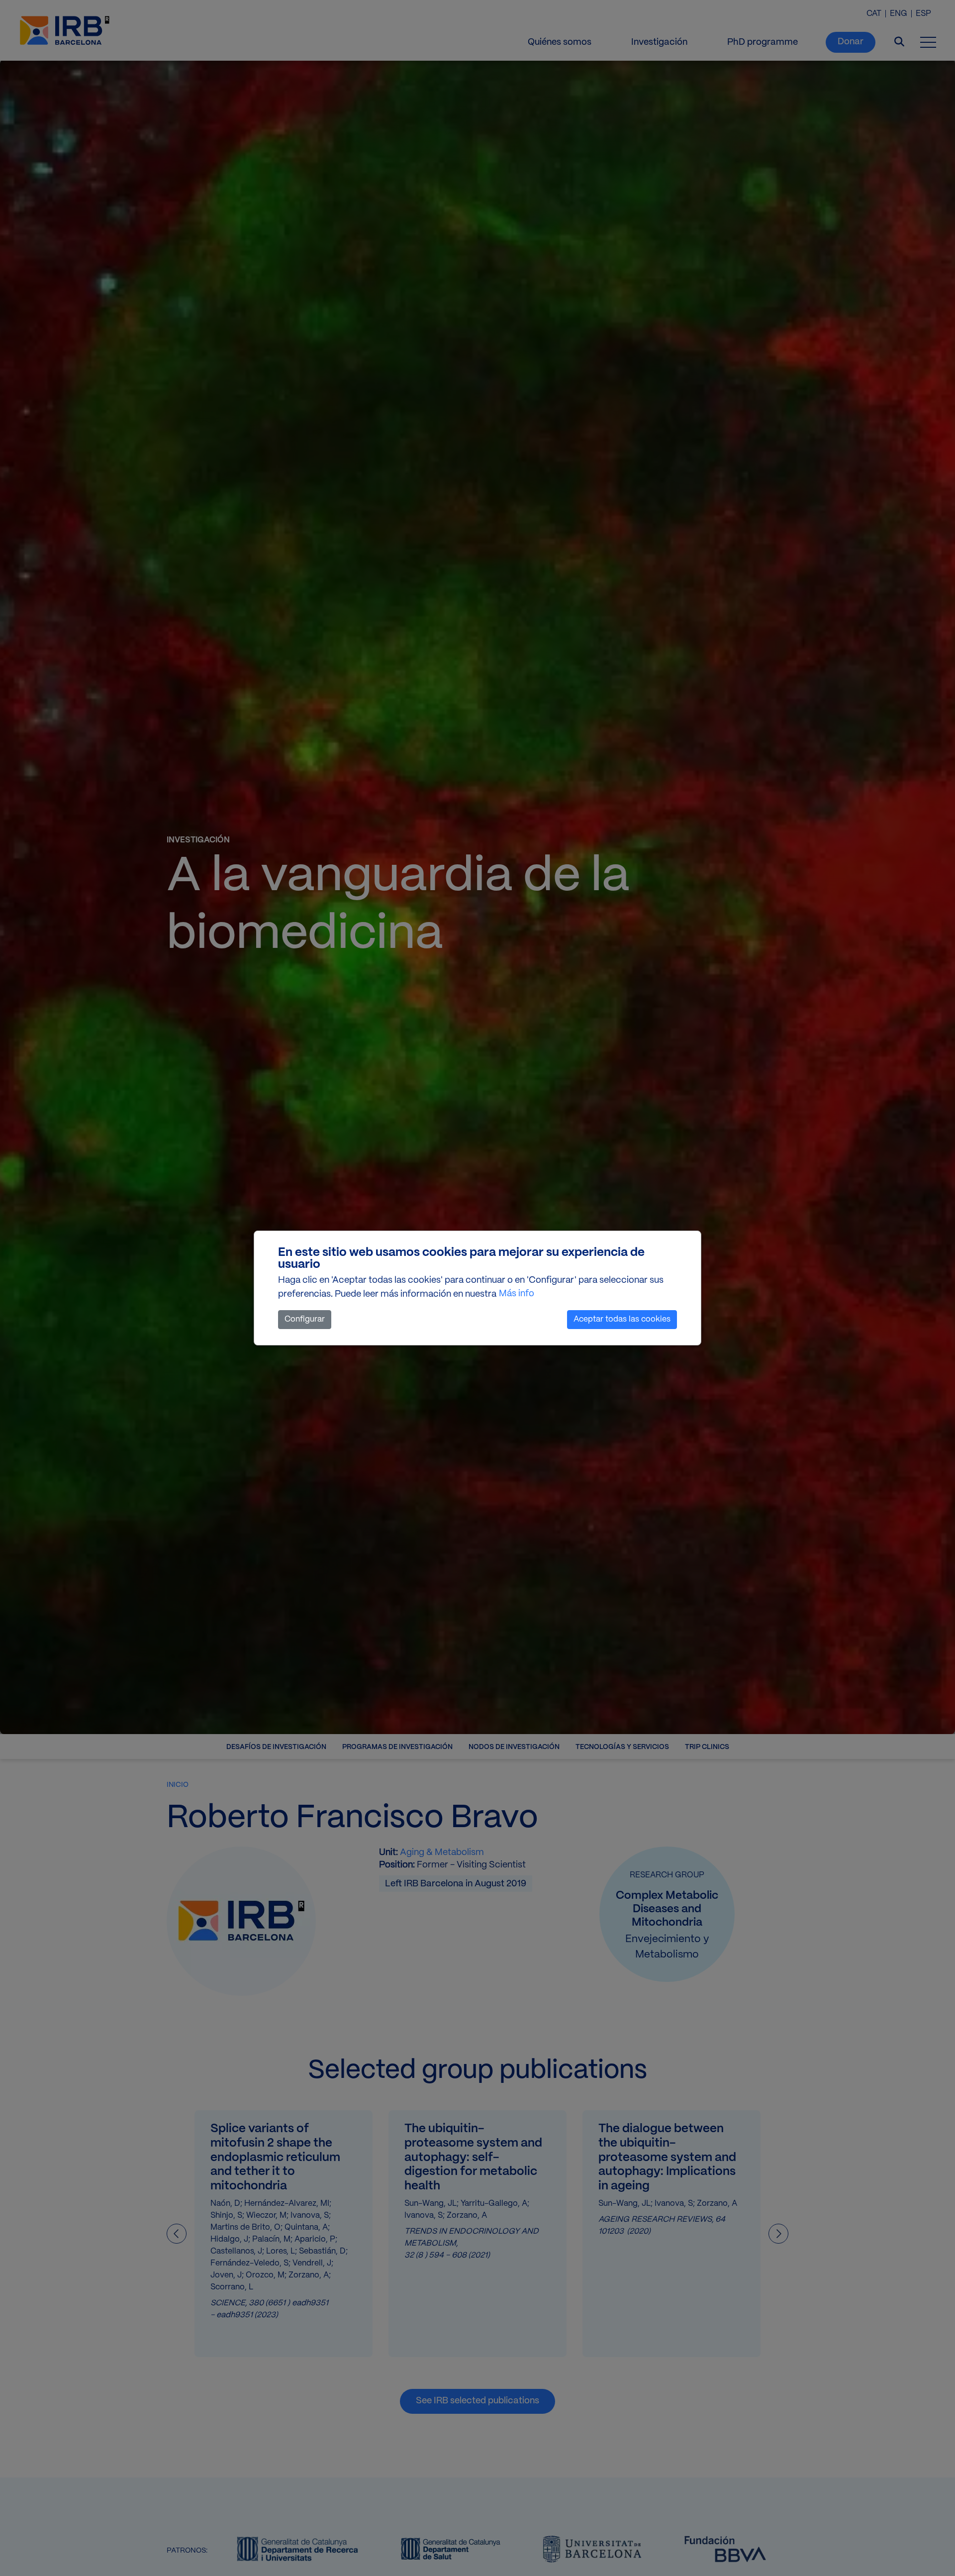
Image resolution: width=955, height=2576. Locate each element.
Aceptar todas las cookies (622, 1319)
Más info (517, 1294)
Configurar (305, 1319)
